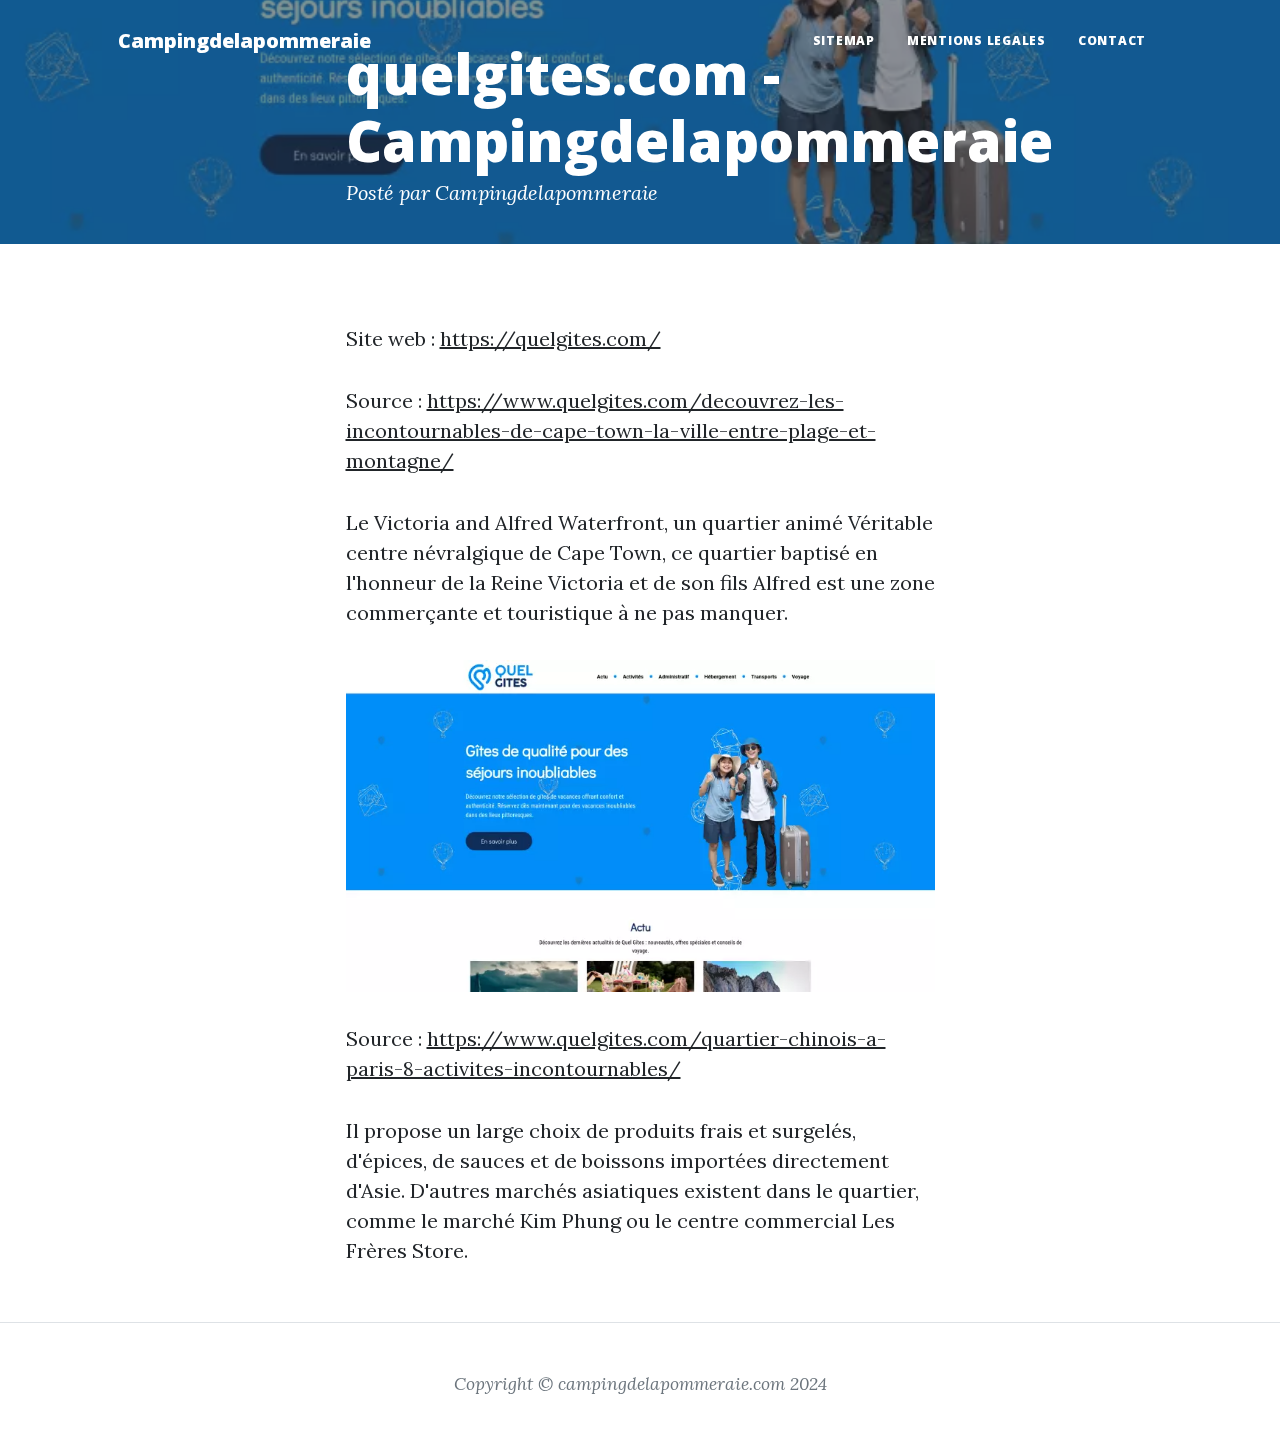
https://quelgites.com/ (550, 338)
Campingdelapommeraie (244, 40)
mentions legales (976, 40)
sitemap (844, 40)
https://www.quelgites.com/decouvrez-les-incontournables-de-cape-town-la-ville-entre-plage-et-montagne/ (611, 430)
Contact (1112, 40)
